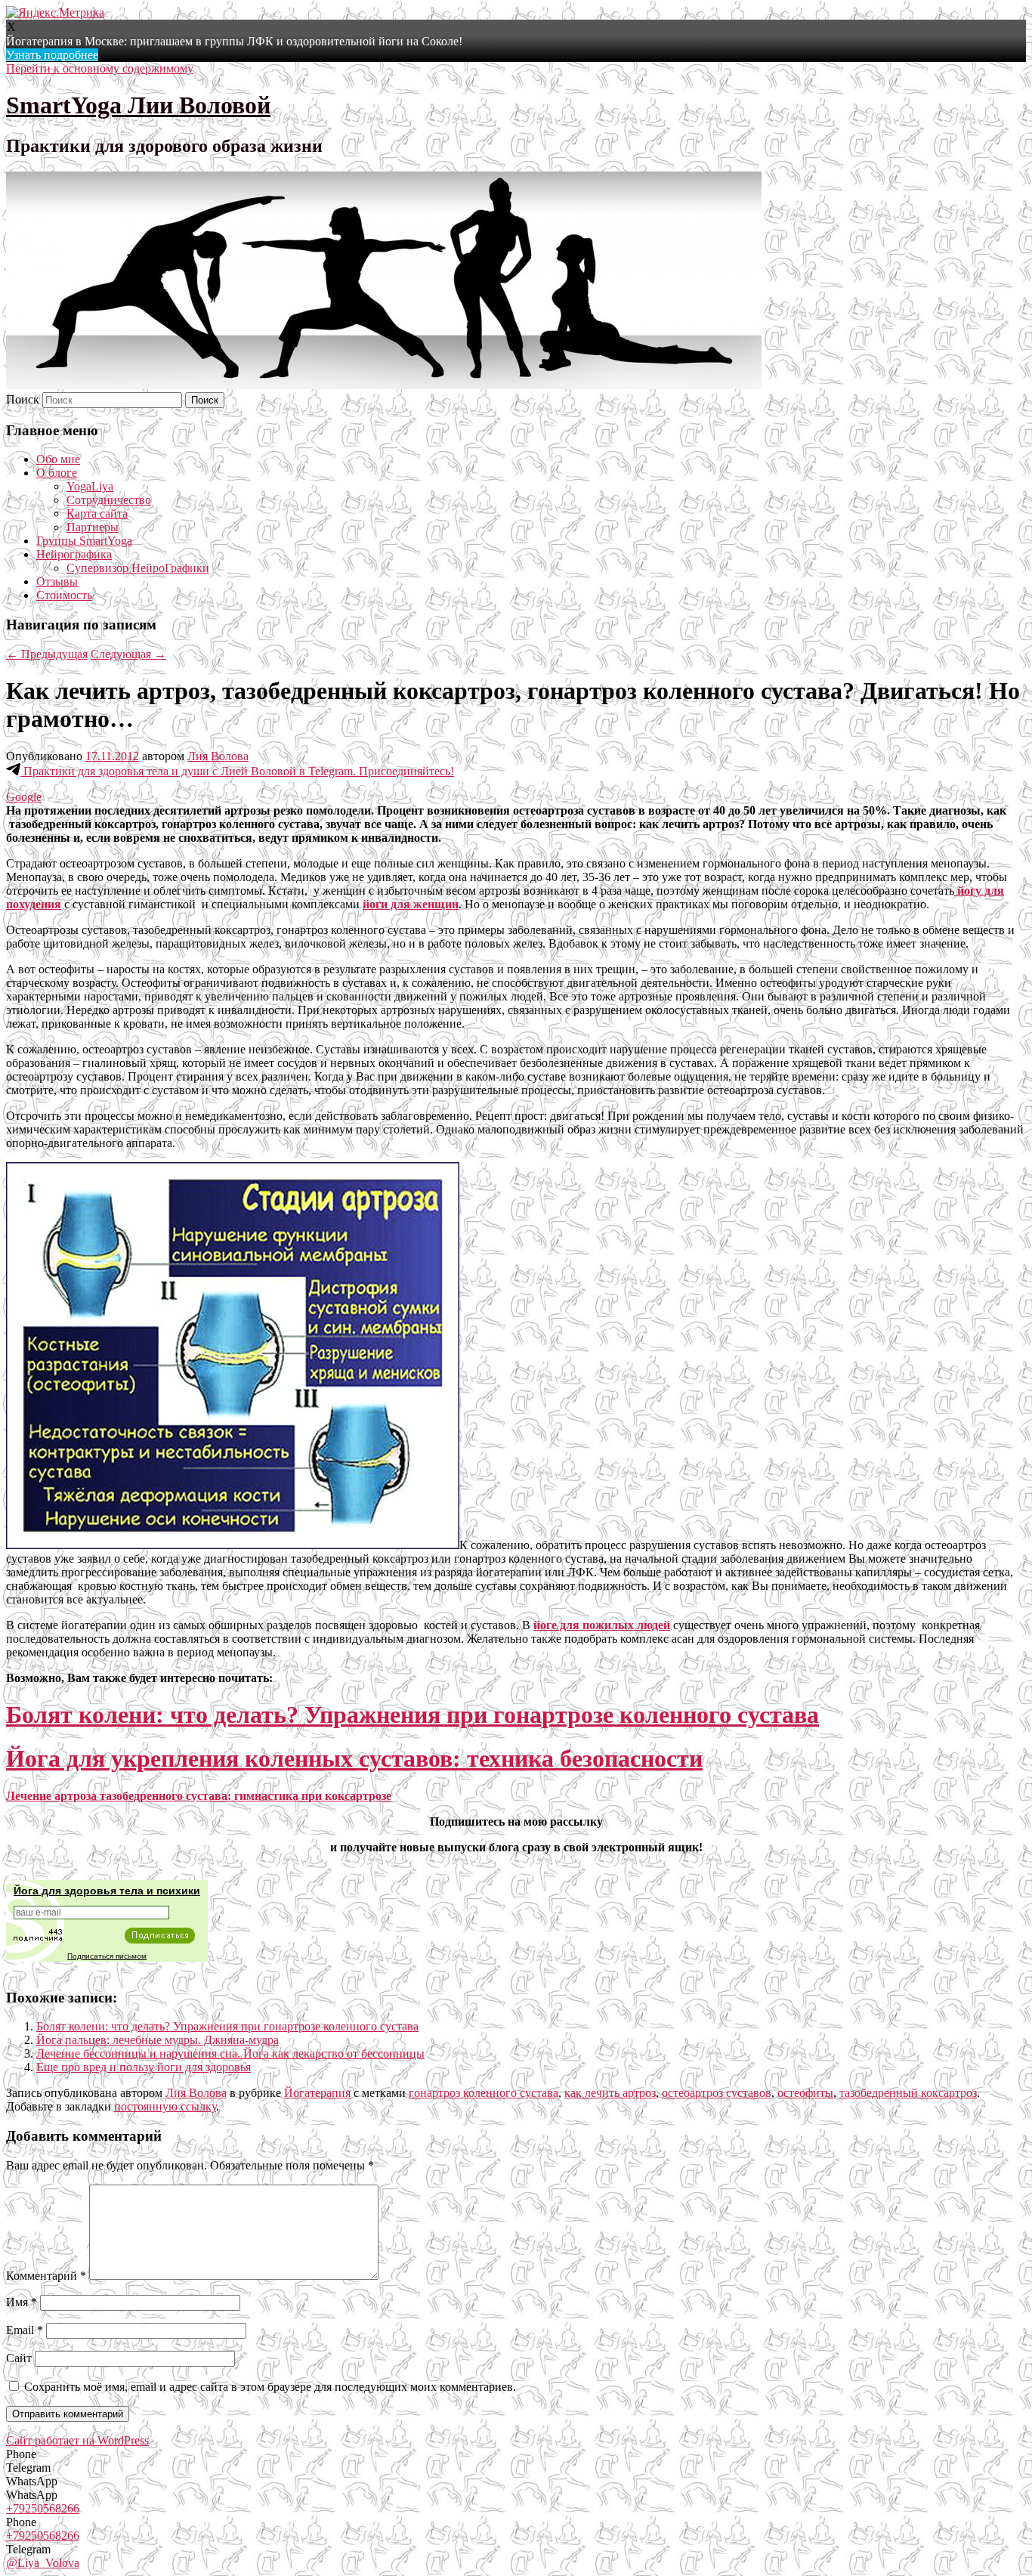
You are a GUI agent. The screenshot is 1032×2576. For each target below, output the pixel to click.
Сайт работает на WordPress (77, 2440)
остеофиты (805, 2093)
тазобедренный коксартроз (908, 2093)
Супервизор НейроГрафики (138, 568)
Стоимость (64, 595)
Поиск (23, 399)
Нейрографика (74, 554)
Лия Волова (218, 756)
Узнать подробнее (52, 55)
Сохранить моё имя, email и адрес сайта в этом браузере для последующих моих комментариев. (270, 2387)
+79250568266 (43, 2508)
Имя (22, 2302)
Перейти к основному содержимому (100, 68)
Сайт (19, 2358)
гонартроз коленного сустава (484, 2093)
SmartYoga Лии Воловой (138, 105)
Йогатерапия (317, 2093)
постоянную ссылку (165, 2106)
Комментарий (46, 2276)
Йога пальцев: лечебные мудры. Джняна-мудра (158, 2040)
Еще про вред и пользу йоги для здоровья (144, 2067)
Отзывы (57, 581)
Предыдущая (47, 654)
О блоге (57, 473)
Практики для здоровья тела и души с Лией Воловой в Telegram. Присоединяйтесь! (237, 771)
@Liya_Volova (43, 2563)
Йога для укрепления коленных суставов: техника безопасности (354, 1758)
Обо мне (58, 459)
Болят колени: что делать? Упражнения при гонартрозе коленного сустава (412, 1715)
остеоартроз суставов (717, 2093)
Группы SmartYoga (84, 541)
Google (24, 797)
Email (25, 2330)
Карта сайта (97, 513)
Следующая (128, 654)
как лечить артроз (610, 2093)
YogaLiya (90, 486)
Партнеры (93, 527)
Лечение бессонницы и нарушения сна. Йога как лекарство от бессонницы (230, 2053)
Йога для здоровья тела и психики (107, 1891)
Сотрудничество (109, 500)
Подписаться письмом (107, 1956)
